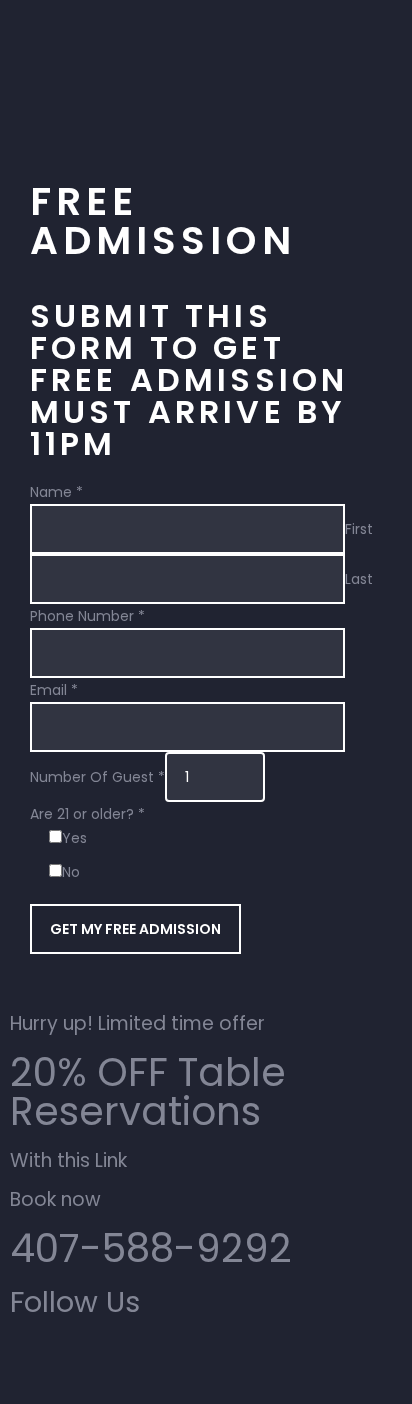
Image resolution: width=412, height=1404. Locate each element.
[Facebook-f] (89, 1362)
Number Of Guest (97, 777)
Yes (74, 838)
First (359, 528)
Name (56, 492)
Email (54, 690)
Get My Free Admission (135, 929)
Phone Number (87, 616)
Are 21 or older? (87, 814)
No (71, 872)
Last (359, 578)
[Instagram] (35, 1362)
